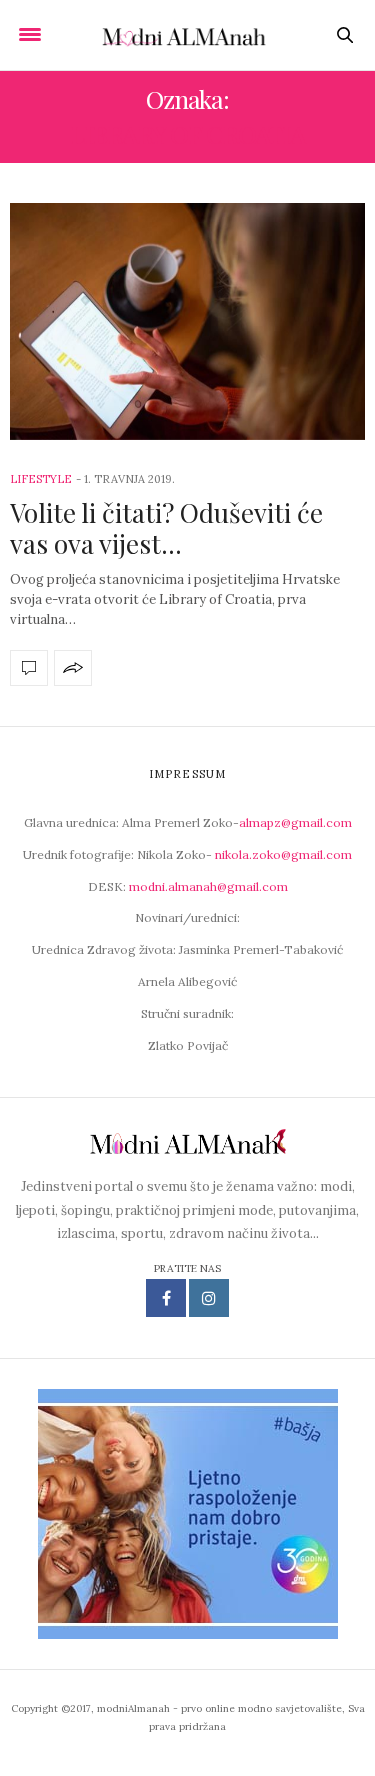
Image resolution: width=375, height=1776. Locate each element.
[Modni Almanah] (187, 34)
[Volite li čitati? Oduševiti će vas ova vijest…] (187, 321)
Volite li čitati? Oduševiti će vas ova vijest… (166, 528)
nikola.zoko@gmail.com (283, 854)
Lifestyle (41, 479)
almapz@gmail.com (295, 822)
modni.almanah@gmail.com (208, 886)
